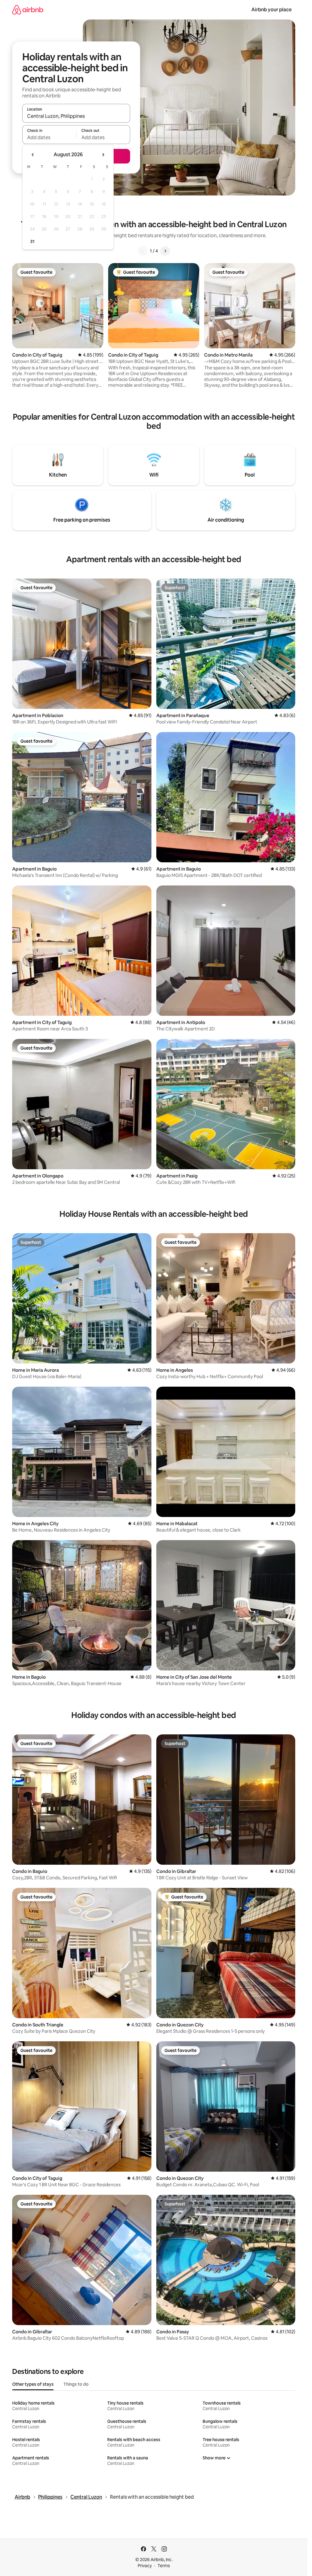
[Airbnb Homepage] (28, 10)
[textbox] (49, 137)
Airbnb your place (271, 10)
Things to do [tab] (76, 2384)
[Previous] (143, 251)
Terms (164, 2566)
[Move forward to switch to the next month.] (103, 155)
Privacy (145, 2566)
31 (32, 241)
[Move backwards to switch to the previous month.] (33, 155)
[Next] (165, 251)
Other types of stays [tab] (33, 2384)
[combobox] (76, 116)
